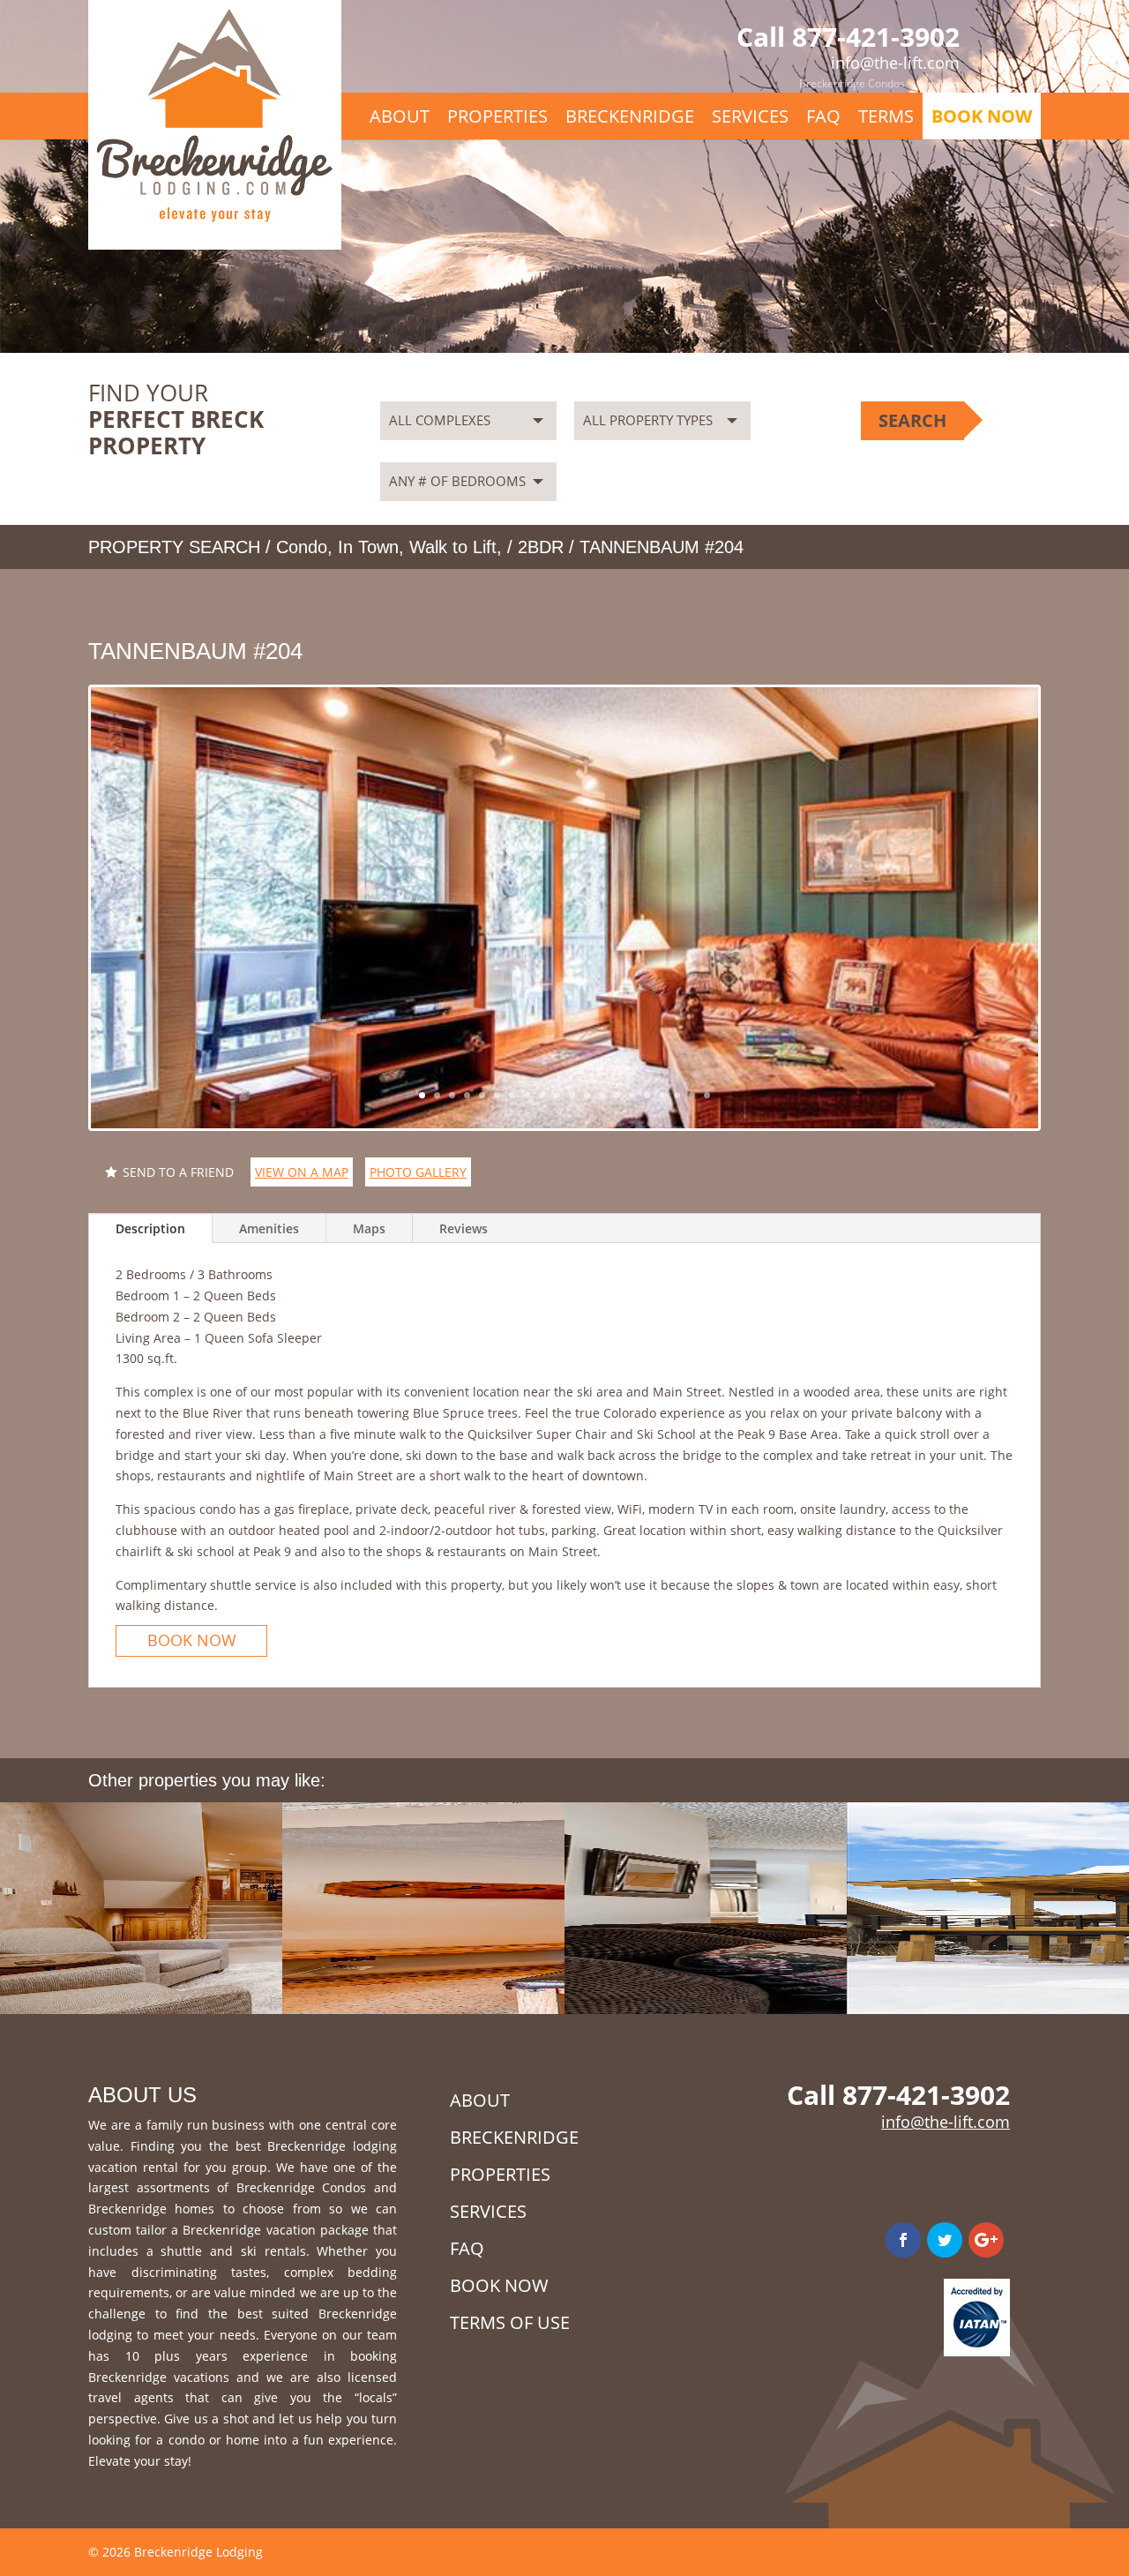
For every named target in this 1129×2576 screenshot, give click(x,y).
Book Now (982, 116)
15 (632, 1095)
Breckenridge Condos (852, 83)
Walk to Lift (453, 547)
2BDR (541, 547)
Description (150, 1228)
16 (647, 1095)
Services (939, 83)
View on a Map (302, 1172)
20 (707, 1095)
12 (587, 1095)
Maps (369, 1228)
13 (602, 1095)
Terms (886, 116)
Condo (302, 547)
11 (572, 1095)
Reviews (464, 1228)
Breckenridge (630, 116)
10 (557, 1095)
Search (912, 420)
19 (692, 1095)
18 (677, 1095)
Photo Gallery (418, 1172)
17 (662, 1095)
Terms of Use (510, 2322)
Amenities (269, 1228)
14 (617, 1095)
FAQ (823, 116)
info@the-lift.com (946, 2122)
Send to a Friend (178, 1172)
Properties (497, 116)
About (400, 116)
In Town (368, 547)
